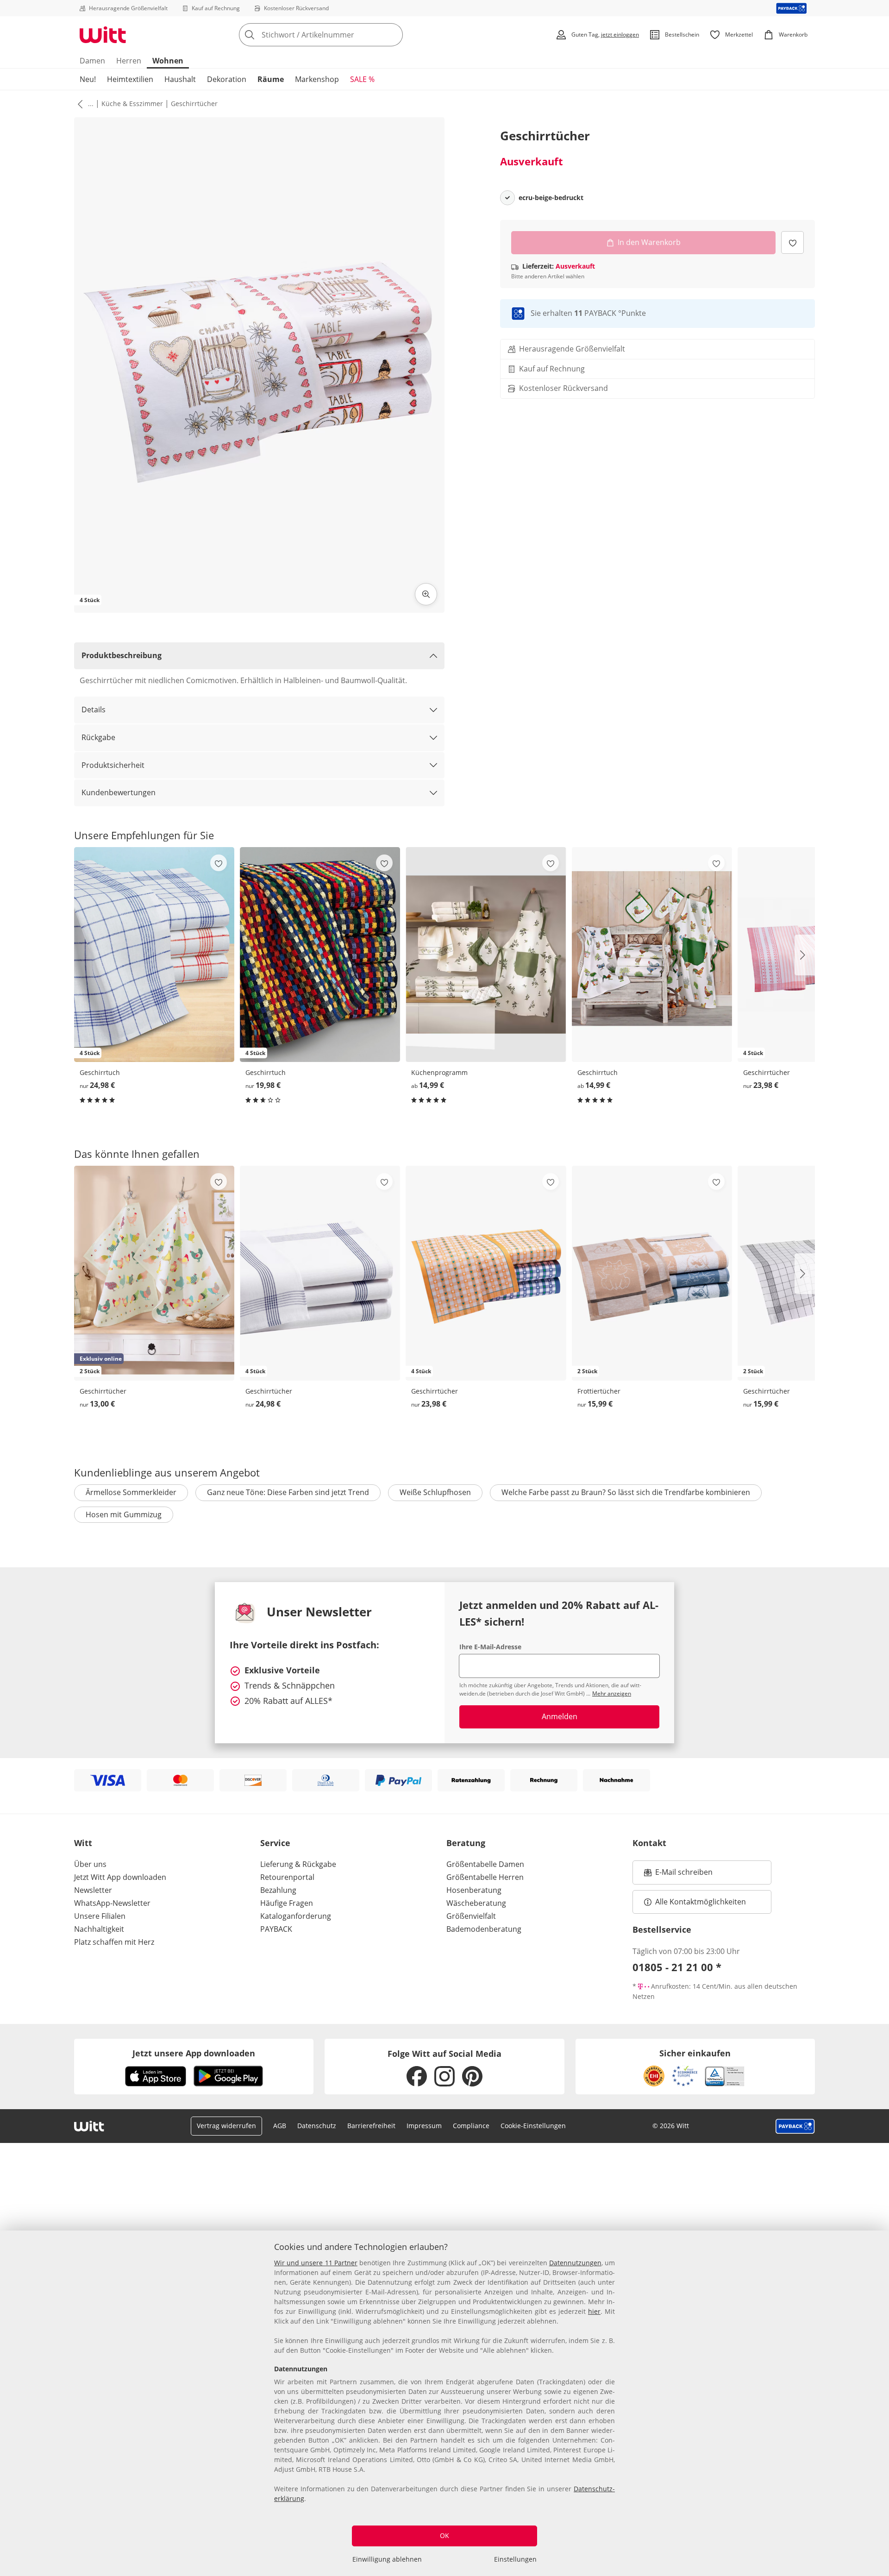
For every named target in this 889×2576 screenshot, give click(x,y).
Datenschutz (317, 2126)
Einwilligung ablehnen (387, 2559)
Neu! (88, 79)
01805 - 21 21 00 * (677, 1967)
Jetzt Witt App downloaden (120, 1877)
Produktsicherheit (113, 765)
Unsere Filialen (100, 1916)
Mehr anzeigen (612, 1693)
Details (94, 710)
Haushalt (180, 79)
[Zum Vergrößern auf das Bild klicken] (426, 594)
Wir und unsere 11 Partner (316, 2263)
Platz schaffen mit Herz (114, 1942)
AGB (280, 2126)
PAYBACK (276, 1929)
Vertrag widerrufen (226, 2126)
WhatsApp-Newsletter (112, 1903)
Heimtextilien (130, 79)
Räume (271, 79)
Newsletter (93, 1890)
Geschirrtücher (194, 104)
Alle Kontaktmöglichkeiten (701, 1902)
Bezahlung (278, 1890)
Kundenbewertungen (119, 792)
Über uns (90, 1864)
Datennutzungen (575, 2263)
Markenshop (317, 79)
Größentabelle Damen (485, 1864)
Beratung (466, 1843)
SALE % (362, 79)
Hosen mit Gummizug (124, 1514)
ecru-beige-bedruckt (551, 198)
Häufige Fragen (287, 1903)
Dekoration (227, 79)
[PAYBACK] (792, 8)
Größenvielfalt (471, 1916)
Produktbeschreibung (122, 655)
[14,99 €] (486, 954)
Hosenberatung (474, 1890)
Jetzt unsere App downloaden (194, 2053)
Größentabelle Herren (485, 1877)
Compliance (471, 2126)
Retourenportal (287, 1877)
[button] (78, 104)
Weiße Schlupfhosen (435, 1492)
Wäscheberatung (476, 1903)
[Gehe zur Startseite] (103, 35)
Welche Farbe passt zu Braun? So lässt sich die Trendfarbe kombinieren (626, 1492)
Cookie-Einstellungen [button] (533, 2126)
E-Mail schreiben (678, 1875)
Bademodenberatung (484, 1929)
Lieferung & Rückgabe (298, 1864)
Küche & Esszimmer (132, 104)
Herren (129, 61)
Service (275, 1843)
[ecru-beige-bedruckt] (507, 198)
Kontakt (649, 1843)
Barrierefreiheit (371, 2126)
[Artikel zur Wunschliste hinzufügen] (792, 242)
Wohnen (168, 61)
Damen (92, 61)
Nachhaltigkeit (99, 1929)
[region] (444, 2403)
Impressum (424, 2126)
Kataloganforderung (296, 1916)
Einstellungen (515, 2559)
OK (444, 2535)
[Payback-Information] (795, 2126)
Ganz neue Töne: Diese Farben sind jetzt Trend (288, 1492)
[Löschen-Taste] (393, 35)
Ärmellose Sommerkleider (131, 1492)
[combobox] (341, 35)
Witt (83, 1843)
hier (594, 2311)
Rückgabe (98, 737)
